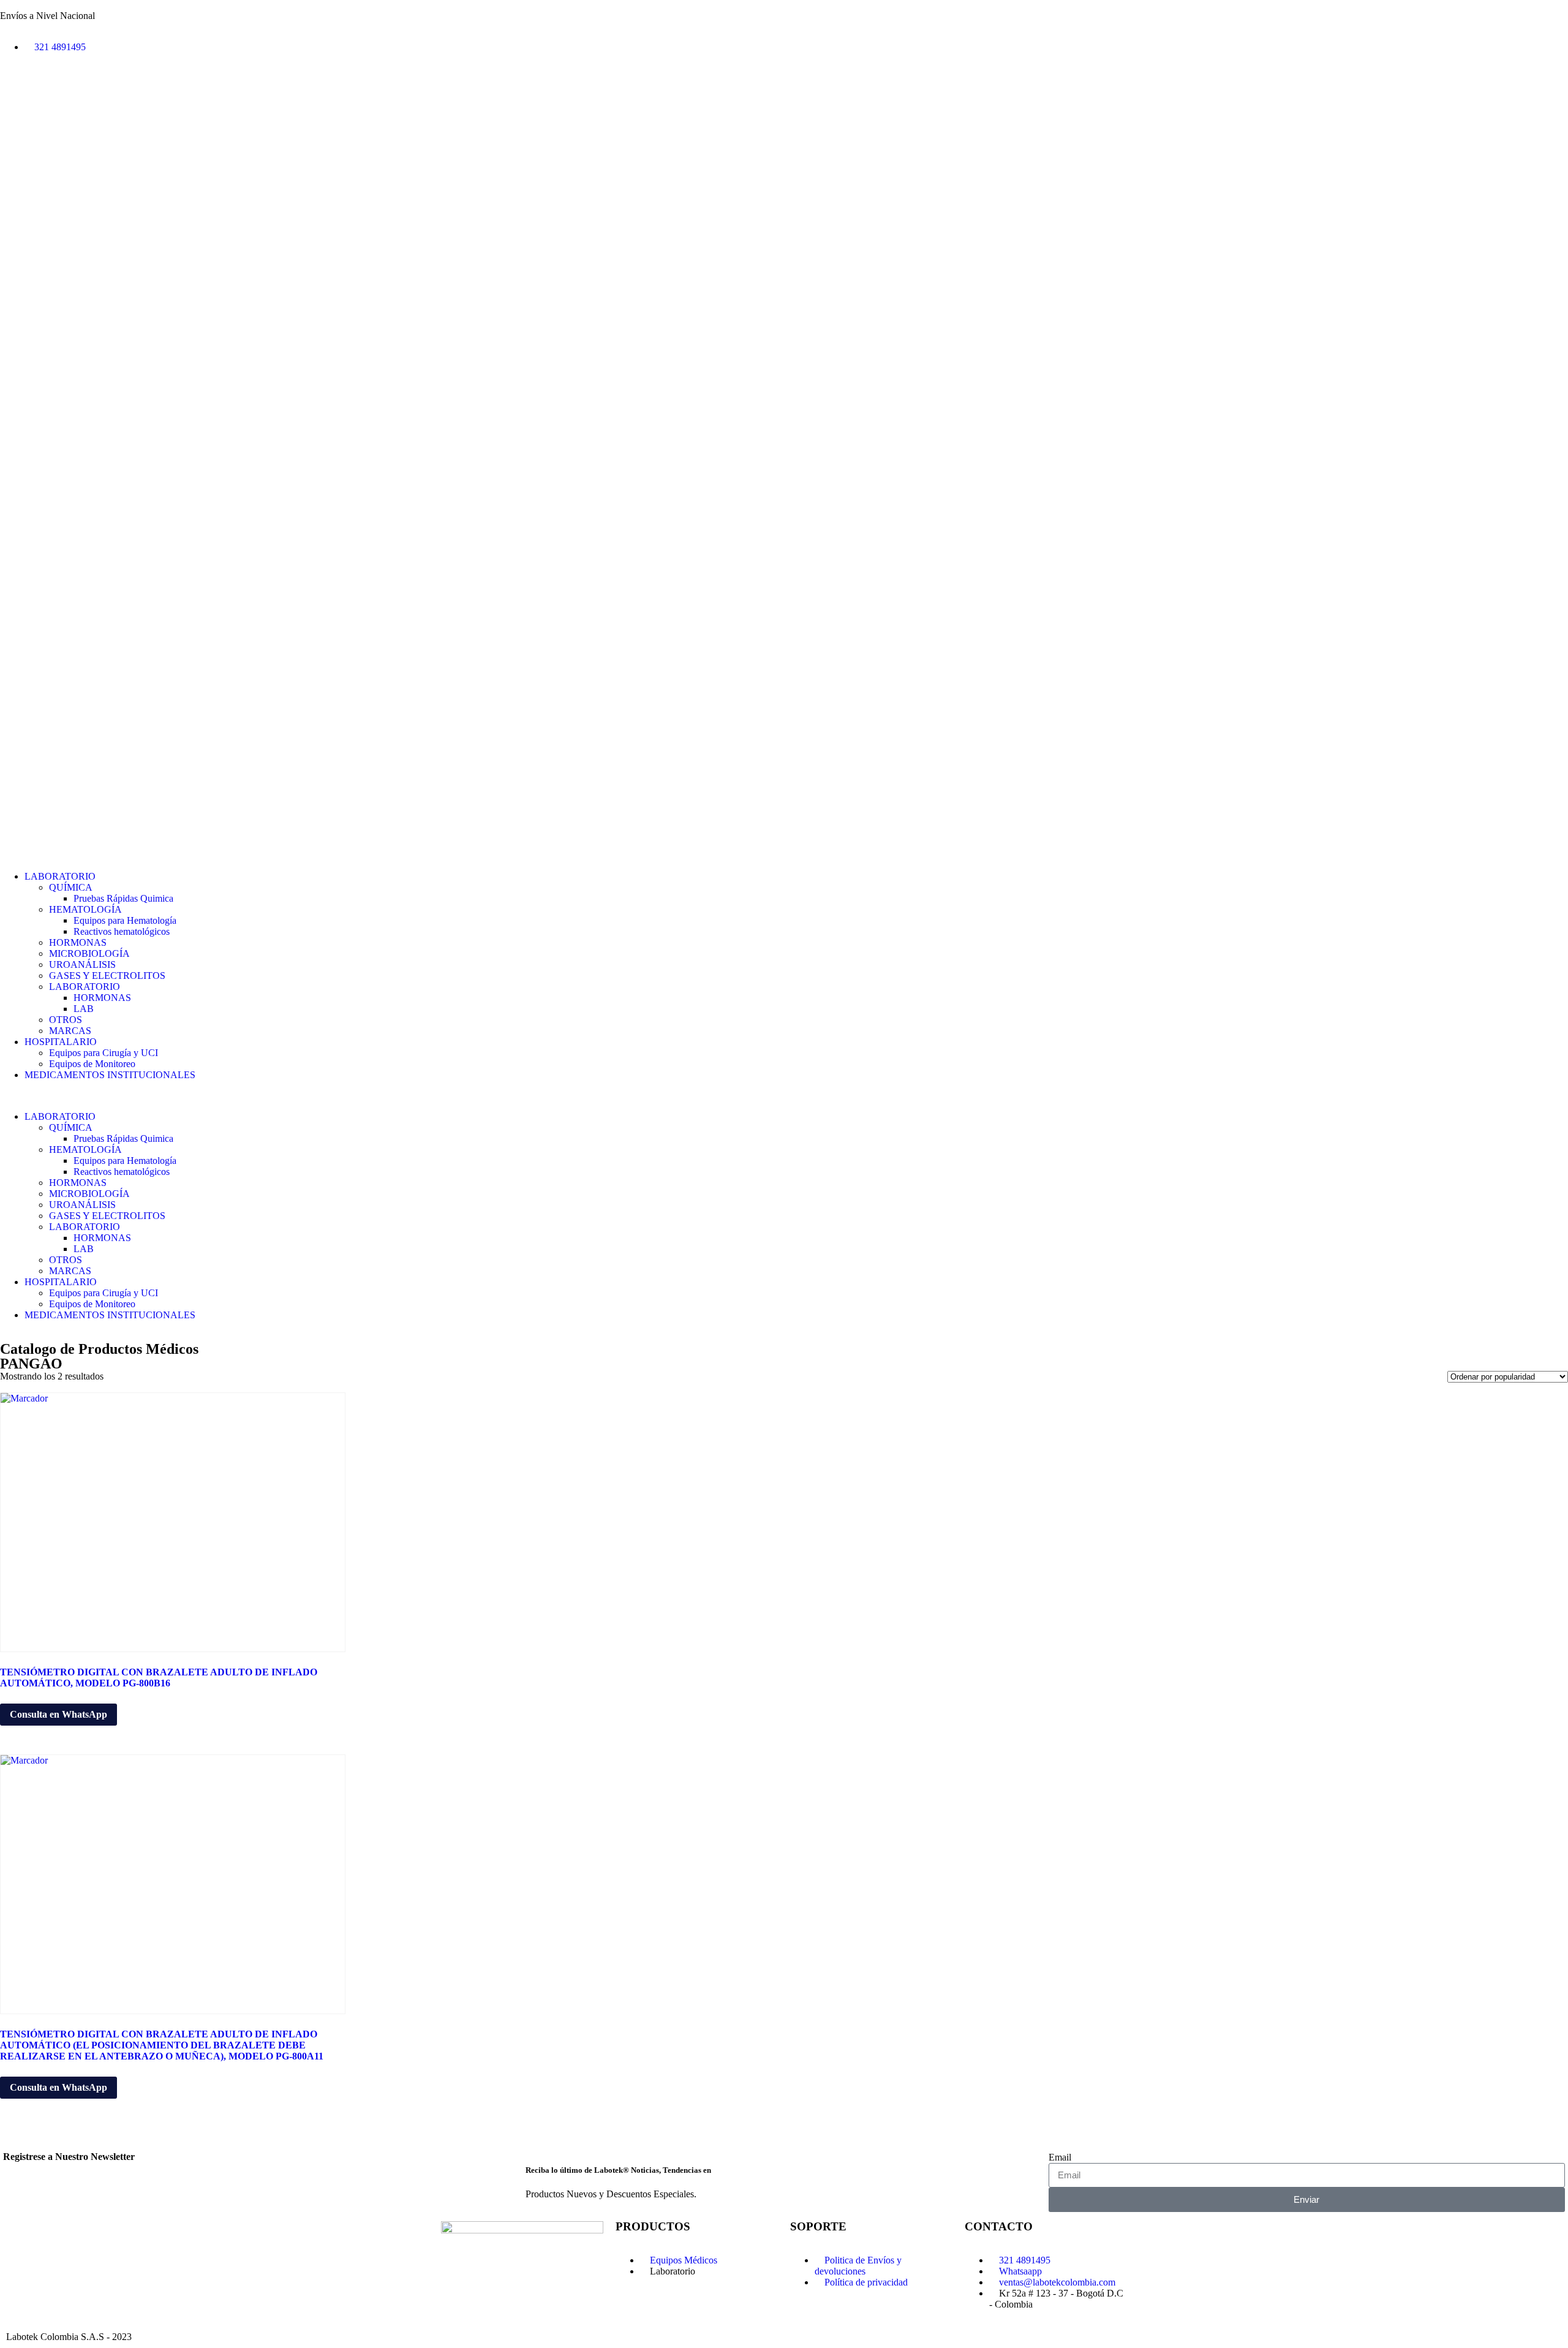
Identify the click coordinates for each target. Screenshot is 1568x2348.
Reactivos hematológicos (122, 931)
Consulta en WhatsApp (58, 1714)
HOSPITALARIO (61, 1042)
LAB (84, 1009)
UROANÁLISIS (82, 964)
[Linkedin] (15, 89)
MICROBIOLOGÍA (89, 953)
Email (1060, 2157)
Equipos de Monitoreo (92, 1064)
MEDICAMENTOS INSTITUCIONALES (110, 1075)
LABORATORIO (60, 876)
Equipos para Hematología (125, 920)
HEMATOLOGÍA (85, 909)
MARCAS (70, 1031)
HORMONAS (78, 942)
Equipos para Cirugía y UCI (104, 1053)
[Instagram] (81, 89)
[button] (784, 1096)
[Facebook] (48, 89)
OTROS (66, 1020)
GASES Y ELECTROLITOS (107, 976)
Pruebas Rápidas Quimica (123, 898)
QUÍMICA (71, 887)
